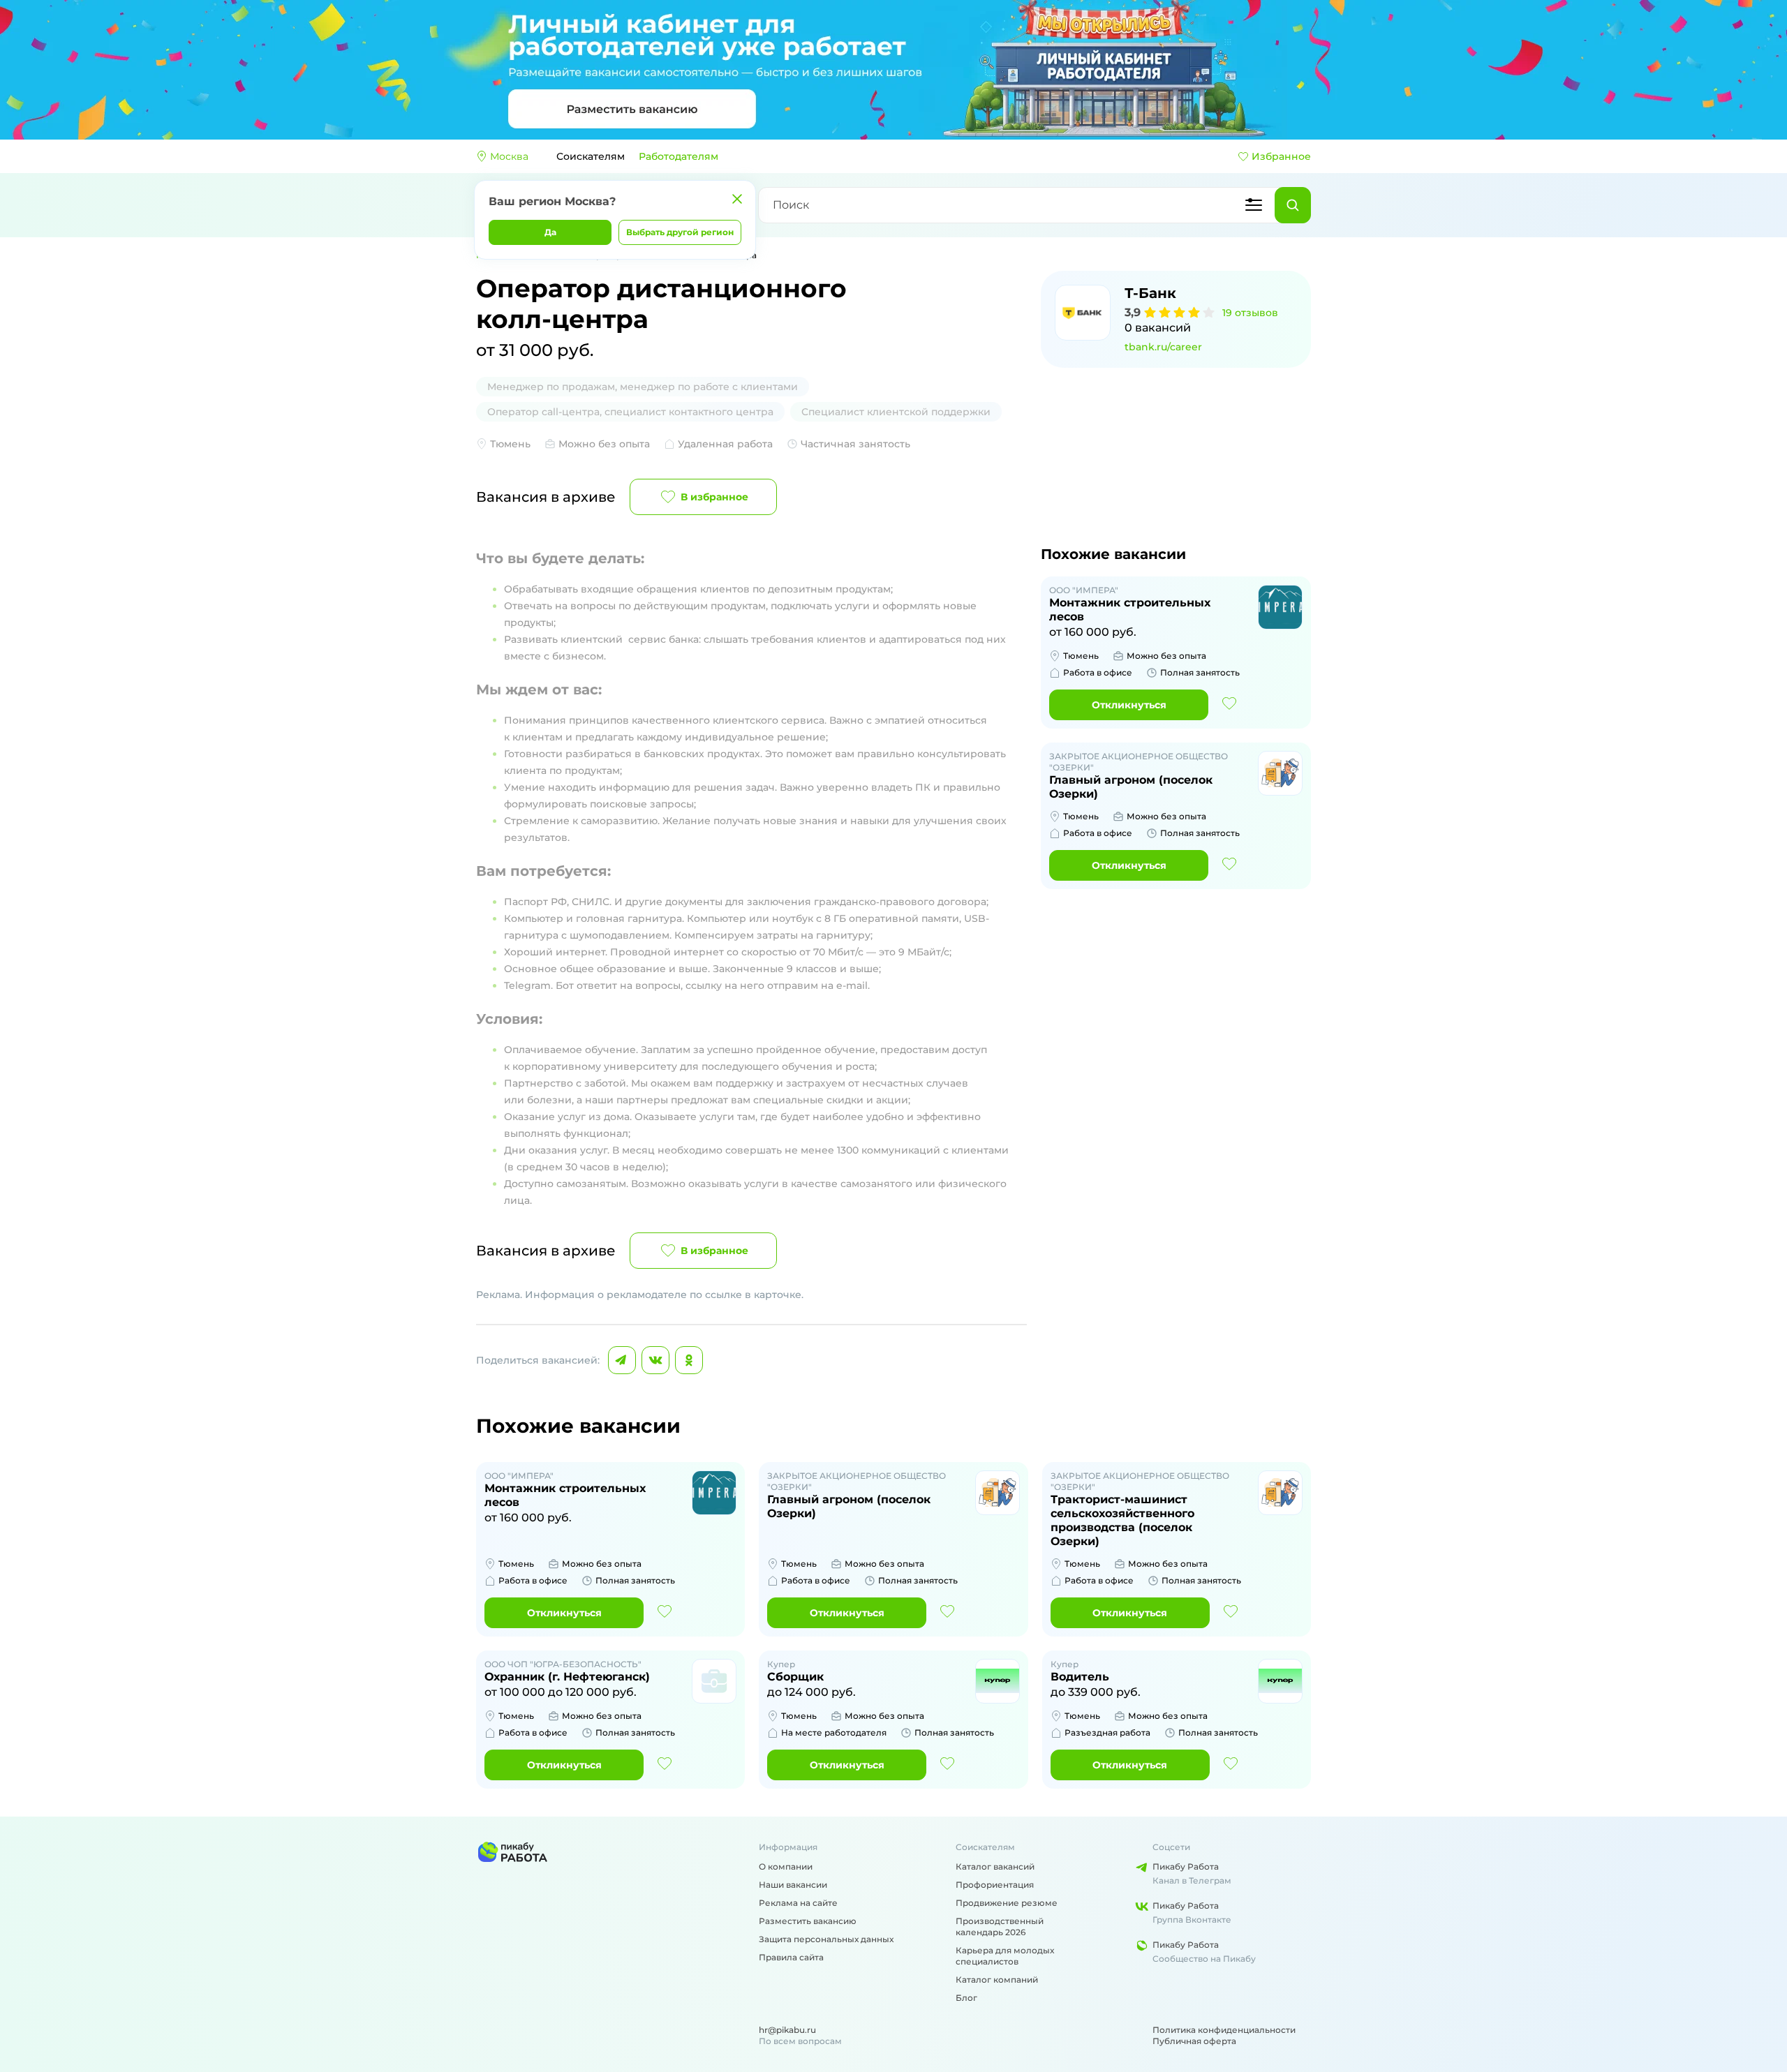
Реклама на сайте (798, 1903)
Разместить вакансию (808, 1921)
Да (550, 232)
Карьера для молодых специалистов (1005, 1956)
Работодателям (679, 156)
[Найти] (1293, 205)
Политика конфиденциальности (1224, 2030)
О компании (786, 1866)
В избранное (714, 497)
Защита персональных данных (826, 1939)
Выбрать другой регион (680, 232)
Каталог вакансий (995, 1866)
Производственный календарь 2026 (1000, 1926)
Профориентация (995, 1885)
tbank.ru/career (1163, 347)
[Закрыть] (737, 199)
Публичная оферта (1194, 2041)
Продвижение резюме (1007, 1903)
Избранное (1281, 156)
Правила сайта (791, 1957)
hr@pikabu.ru (787, 2030)
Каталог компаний (997, 1980)
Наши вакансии (793, 1885)
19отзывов (1250, 313)
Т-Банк (1150, 293)
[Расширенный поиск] (1254, 205)
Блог (966, 1998)
